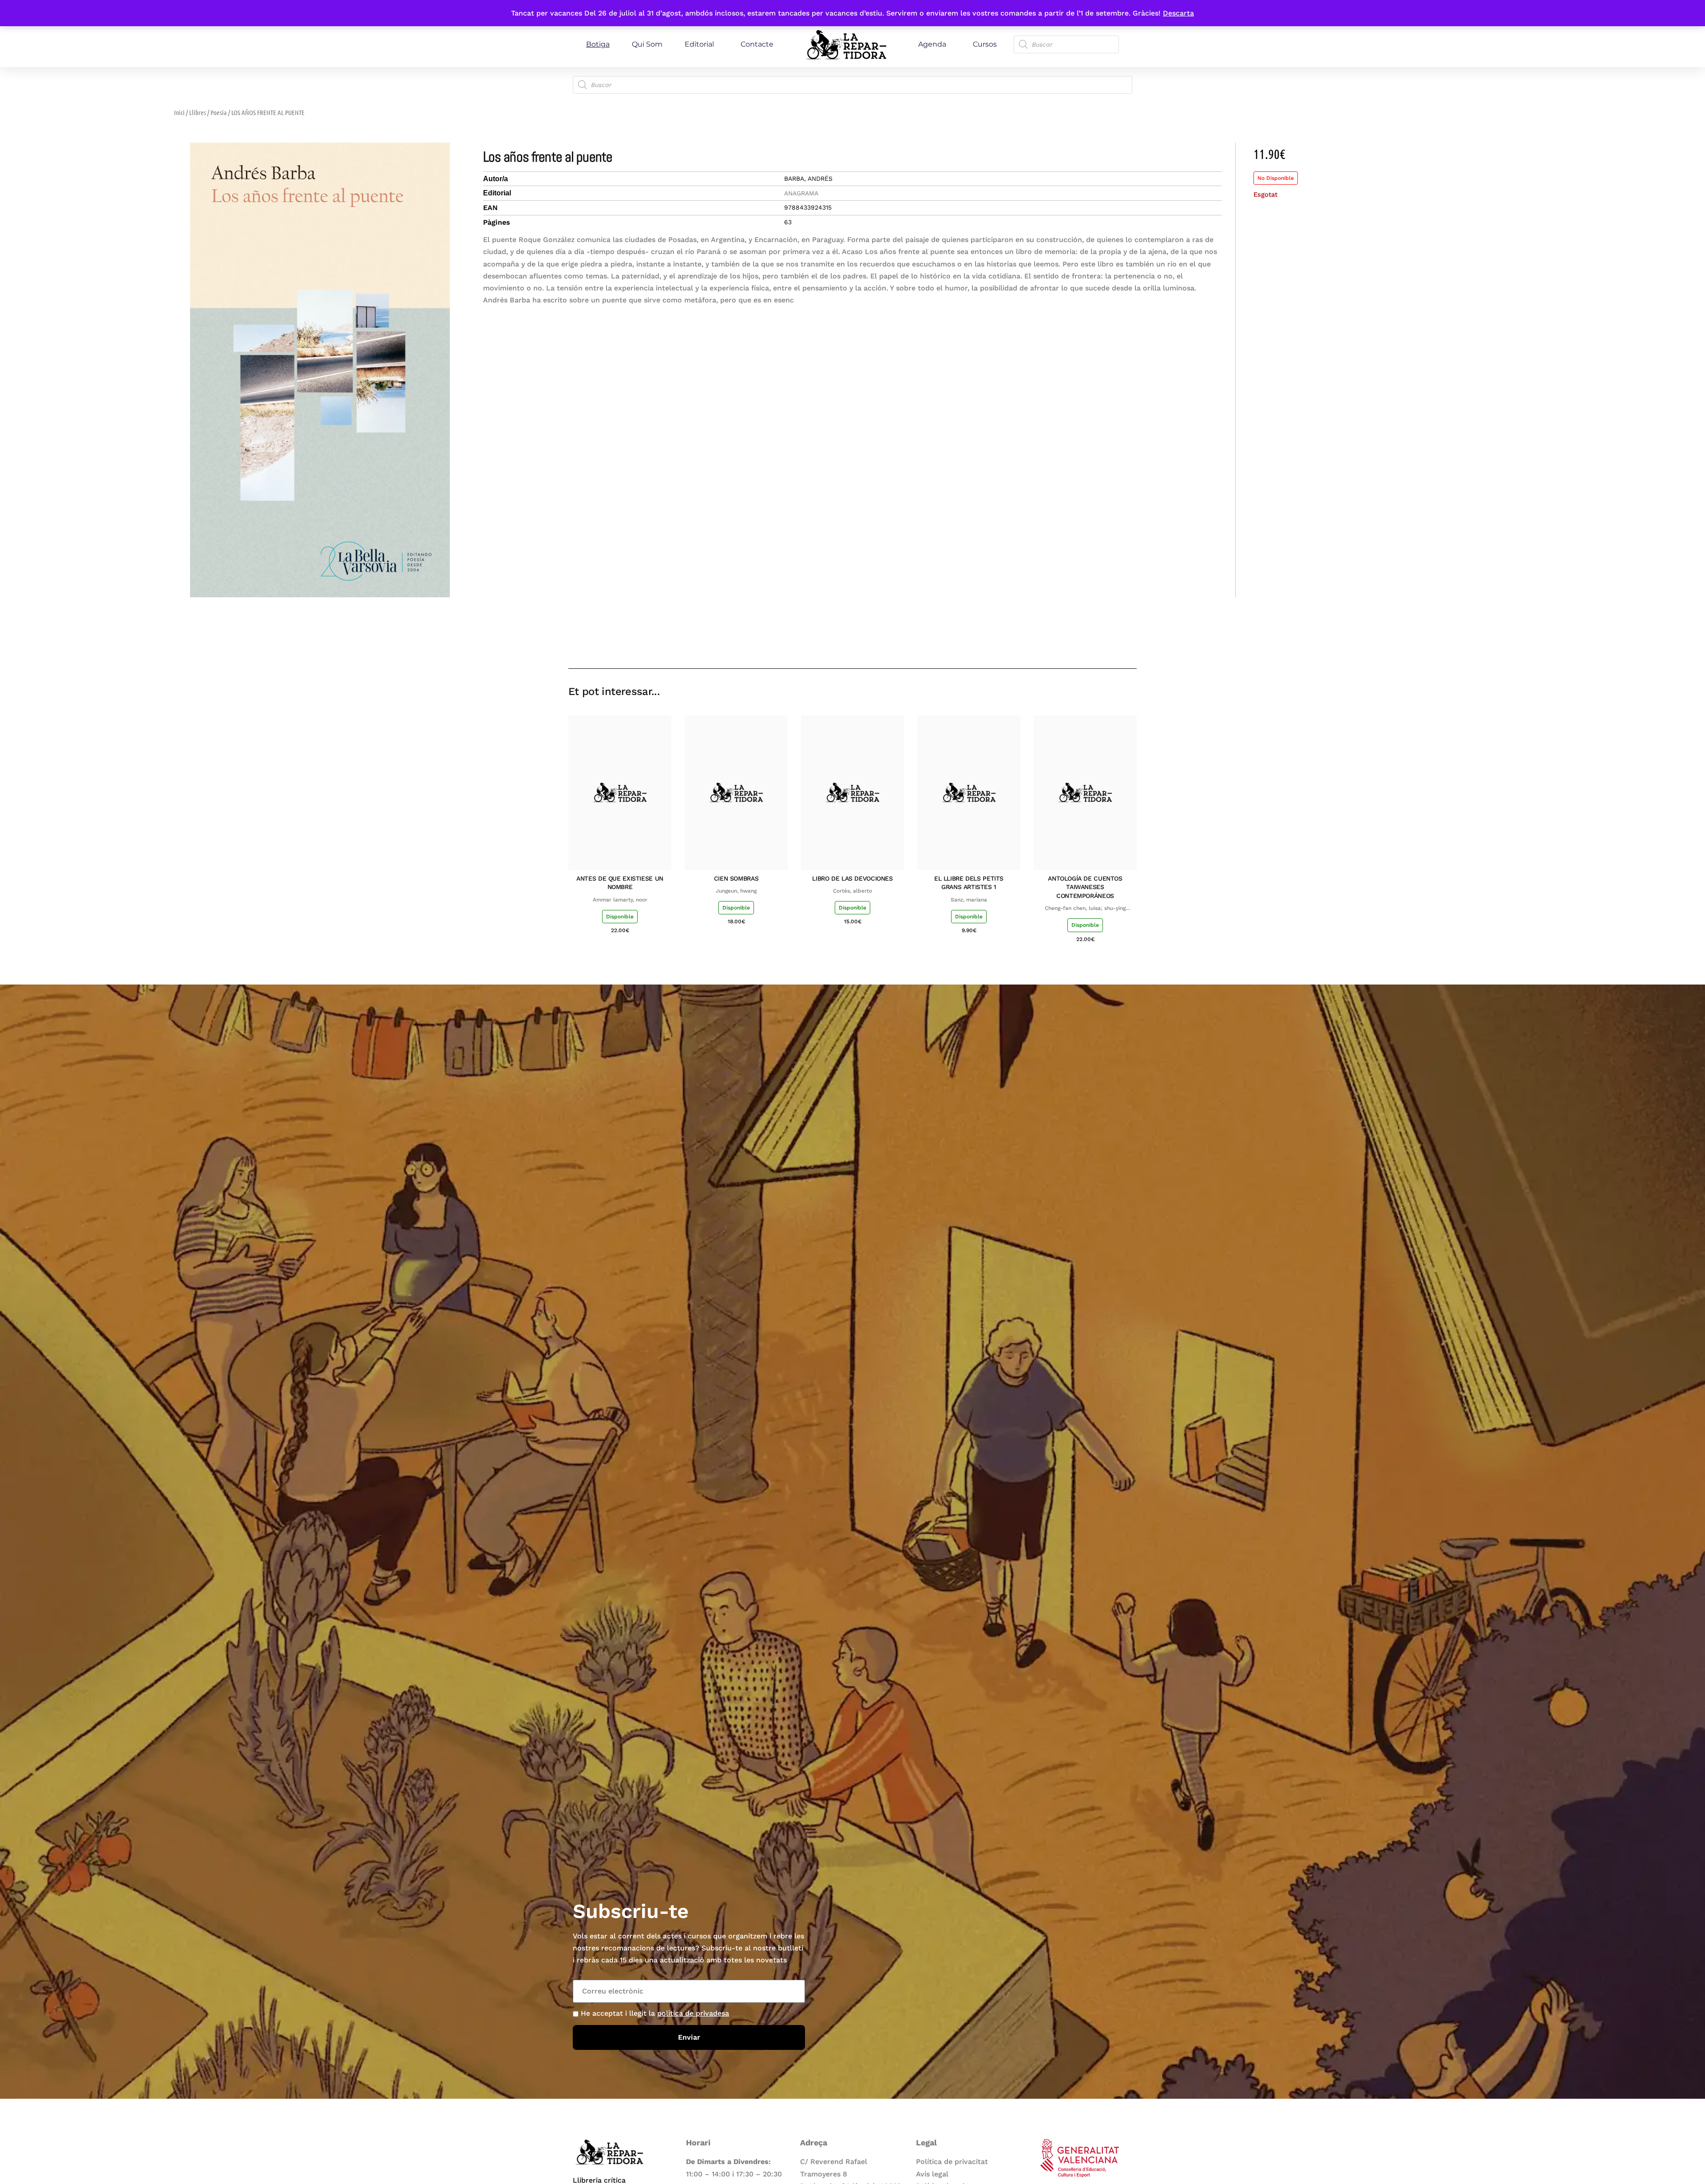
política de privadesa (693, 2013)
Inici (179, 112)
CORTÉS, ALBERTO (852, 891)
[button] (1067, 643)
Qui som (647, 44)
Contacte (757, 44)
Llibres (198, 112)
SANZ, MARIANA (969, 900)
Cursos (985, 44)
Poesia (219, 112)
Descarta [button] (1178, 13)
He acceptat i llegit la (655, 2013)
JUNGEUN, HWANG (736, 891)
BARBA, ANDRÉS (808, 179)
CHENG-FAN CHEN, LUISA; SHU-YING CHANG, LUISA (1085, 909)
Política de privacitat (952, 2162)
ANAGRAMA (801, 193)
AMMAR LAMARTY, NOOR (620, 900)
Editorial (699, 44)
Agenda (932, 44)
